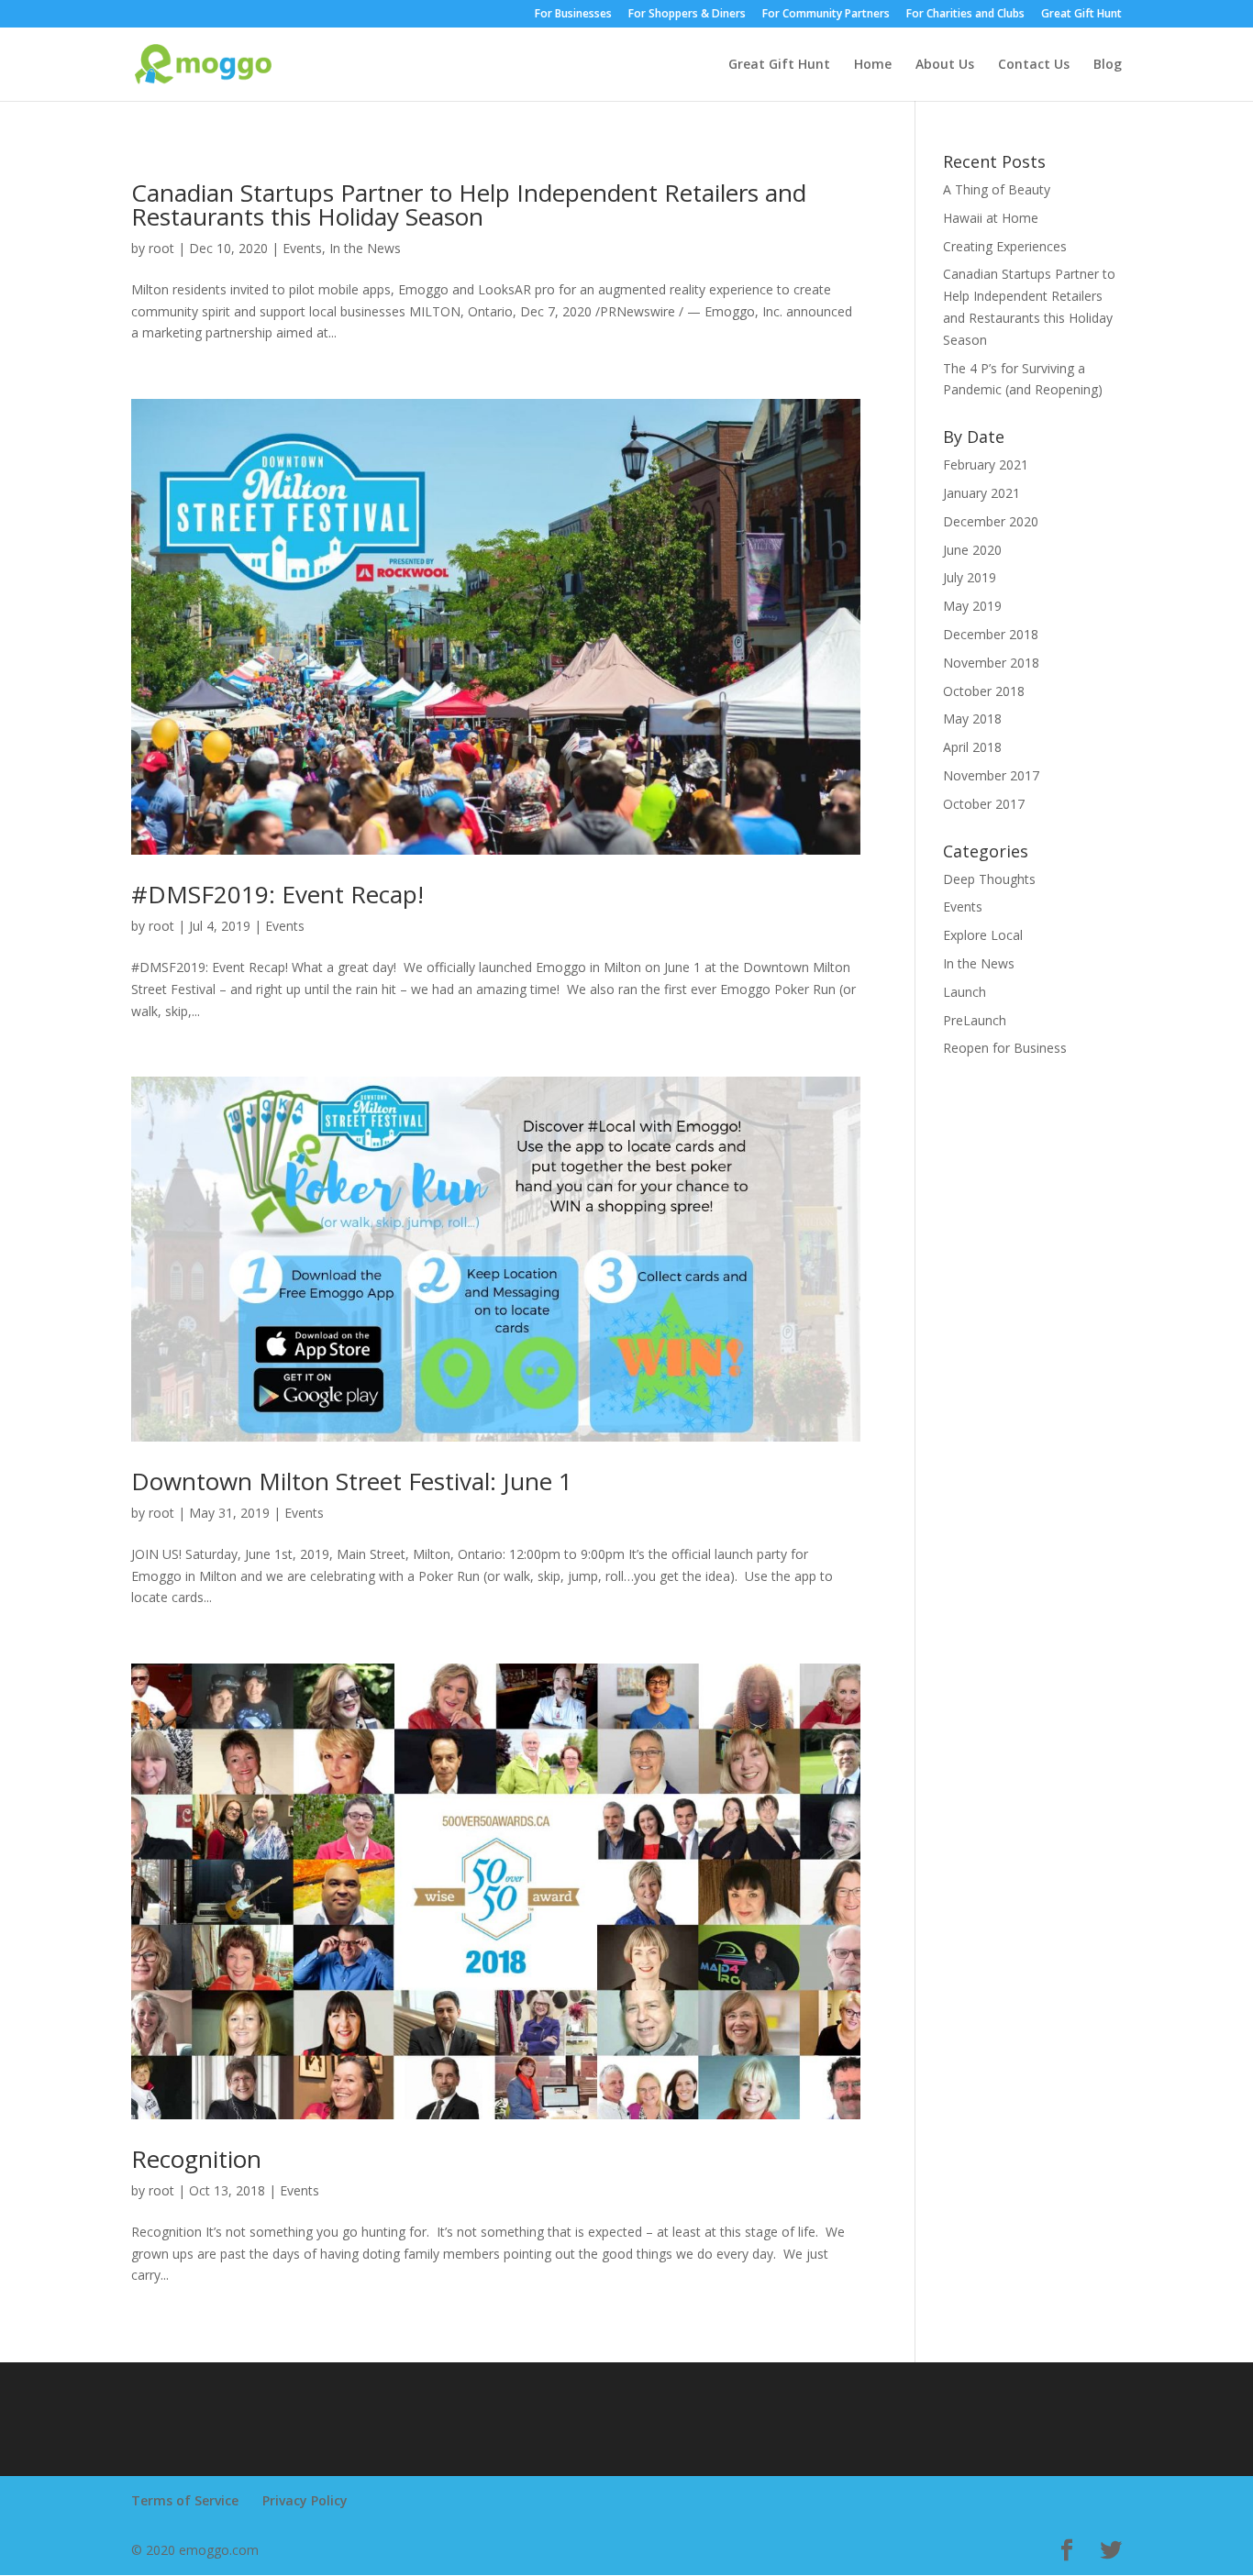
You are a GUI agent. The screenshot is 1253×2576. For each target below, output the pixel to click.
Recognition (196, 2159)
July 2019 (970, 577)
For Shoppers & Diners (687, 15)
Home (873, 65)
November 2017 (991, 775)
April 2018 (972, 747)
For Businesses (573, 15)
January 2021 (981, 493)
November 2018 (991, 663)
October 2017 (984, 804)
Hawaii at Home (991, 218)
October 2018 (984, 691)
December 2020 (991, 521)
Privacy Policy (305, 2500)
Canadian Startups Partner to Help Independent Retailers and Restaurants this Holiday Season (469, 205)
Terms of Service (185, 2500)
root (161, 248)
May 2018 (972, 719)
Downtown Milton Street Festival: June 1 (352, 1481)
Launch (965, 992)
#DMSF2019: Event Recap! (277, 894)
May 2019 (972, 606)
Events (302, 248)
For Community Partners (826, 15)
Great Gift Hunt (1081, 15)
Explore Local (983, 935)
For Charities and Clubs (965, 15)
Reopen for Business (1005, 1048)
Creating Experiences (1005, 246)
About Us (945, 65)
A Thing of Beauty (997, 189)
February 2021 (986, 464)
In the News (365, 248)
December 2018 (991, 634)
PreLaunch (975, 1020)
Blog (1108, 65)
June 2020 (972, 550)
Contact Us (1034, 65)
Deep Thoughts (989, 879)
